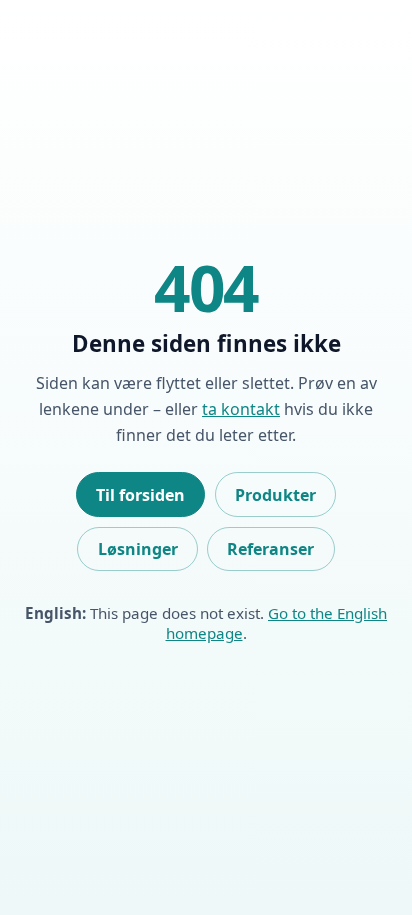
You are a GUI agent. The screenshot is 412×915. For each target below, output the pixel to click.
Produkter (275, 495)
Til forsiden (140, 495)
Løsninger (138, 549)
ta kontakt (241, 409)
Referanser (270, 549)
